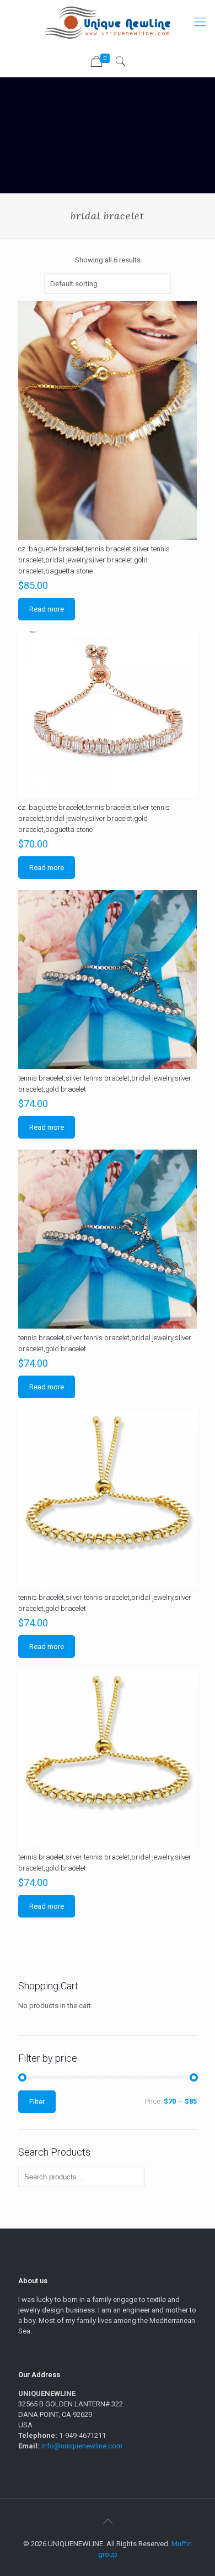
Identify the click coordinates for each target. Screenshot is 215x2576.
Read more (47, 609)
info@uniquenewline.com (82, 2446)
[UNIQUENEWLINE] (108, 22)
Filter (37, 2102)
